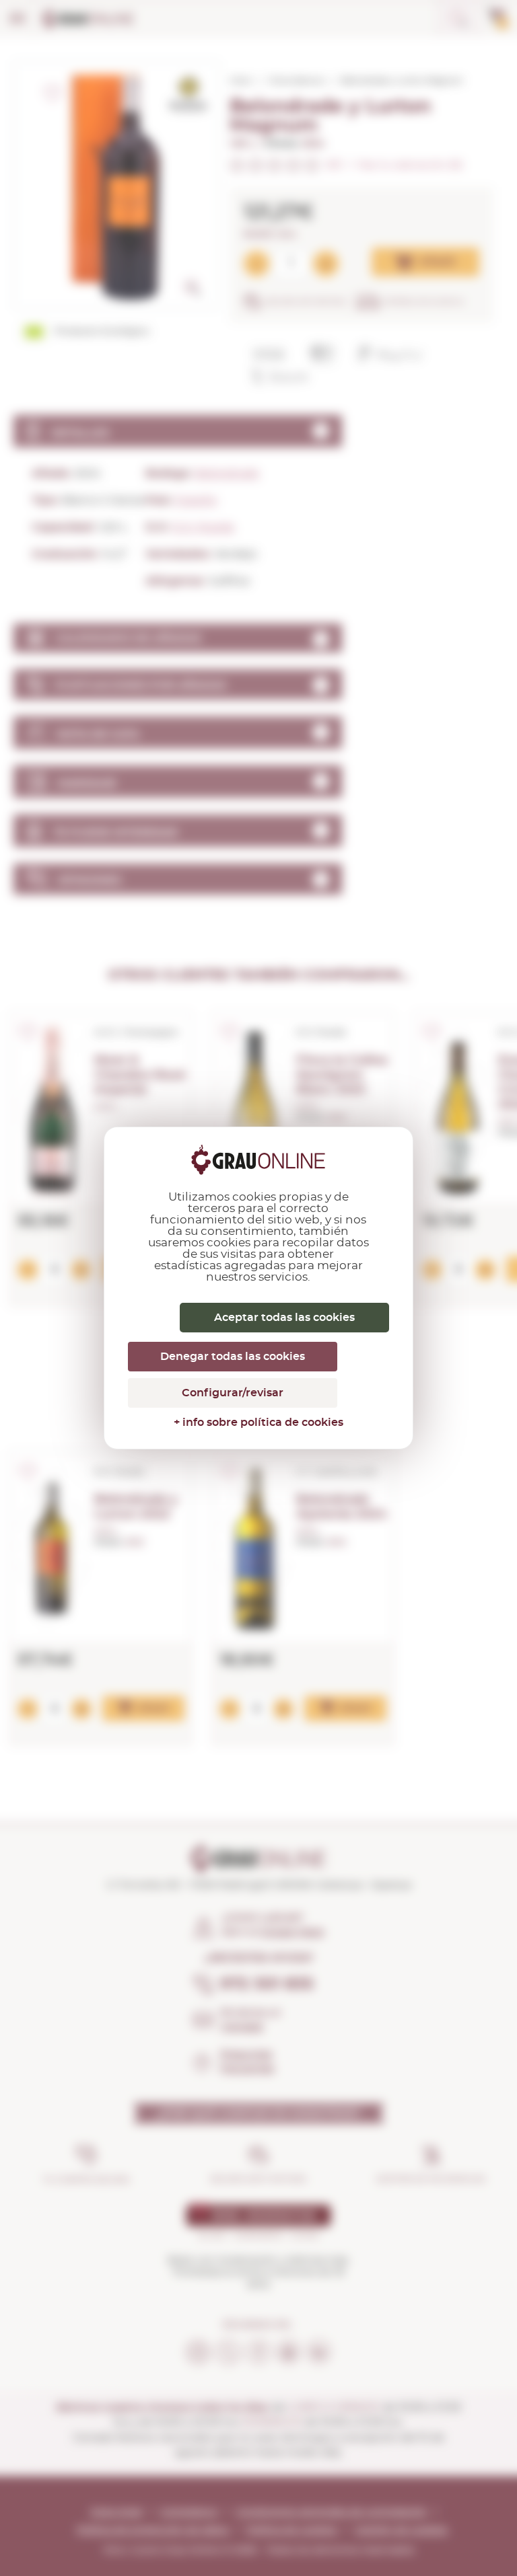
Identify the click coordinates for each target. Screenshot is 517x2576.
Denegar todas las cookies (233, 1357)
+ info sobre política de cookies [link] (258, 1423)
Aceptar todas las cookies (284, 1318)
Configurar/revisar (233, 1393)
